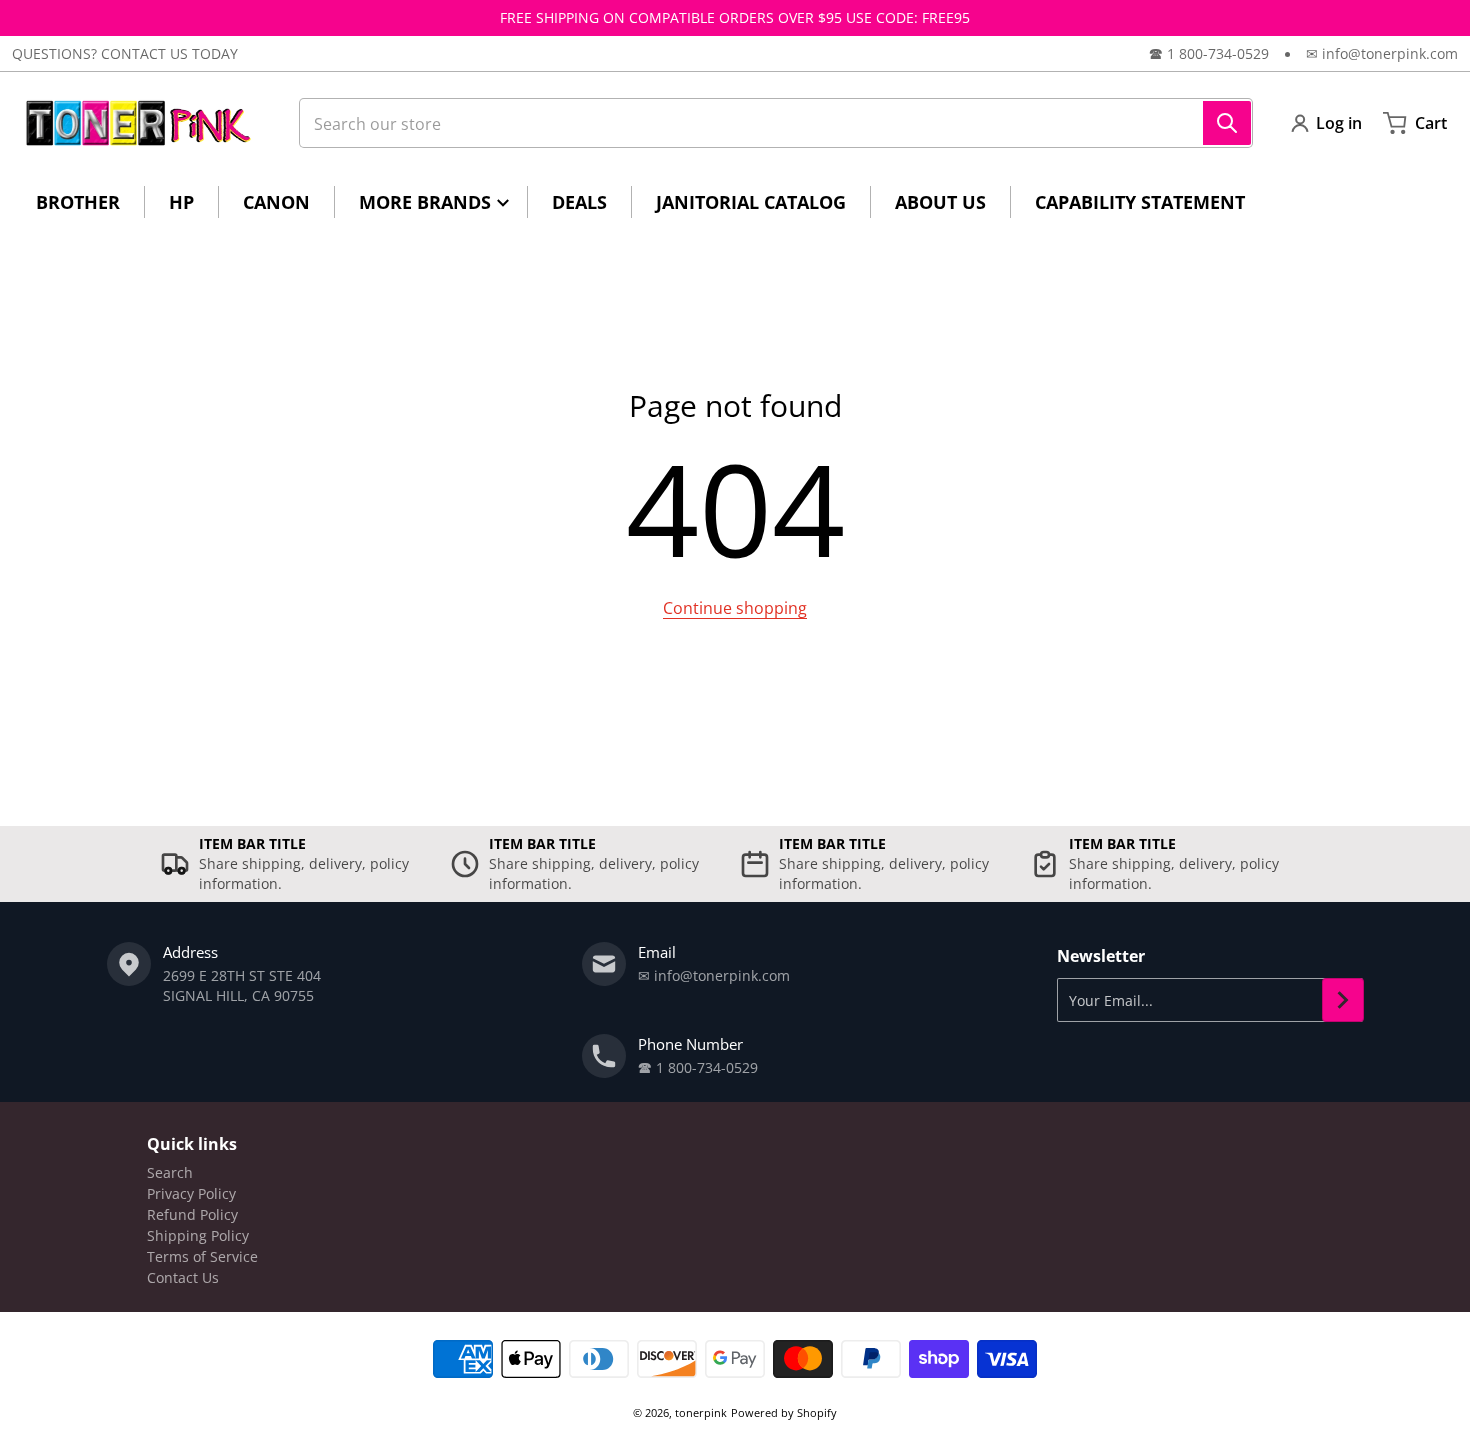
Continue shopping (735, 608)
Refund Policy (192, 1214)
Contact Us (183, 1277)
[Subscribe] (1343, 1000)
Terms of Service (202, 1256)
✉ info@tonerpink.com (1382, 53)
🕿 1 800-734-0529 (1209, 53)
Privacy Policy (191, 1193)
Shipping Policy (198, 1235)
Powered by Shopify (784, 1412)
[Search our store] (1227, 123)
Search (170, 1172)
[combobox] (776, 123)
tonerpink (701, 1412)
